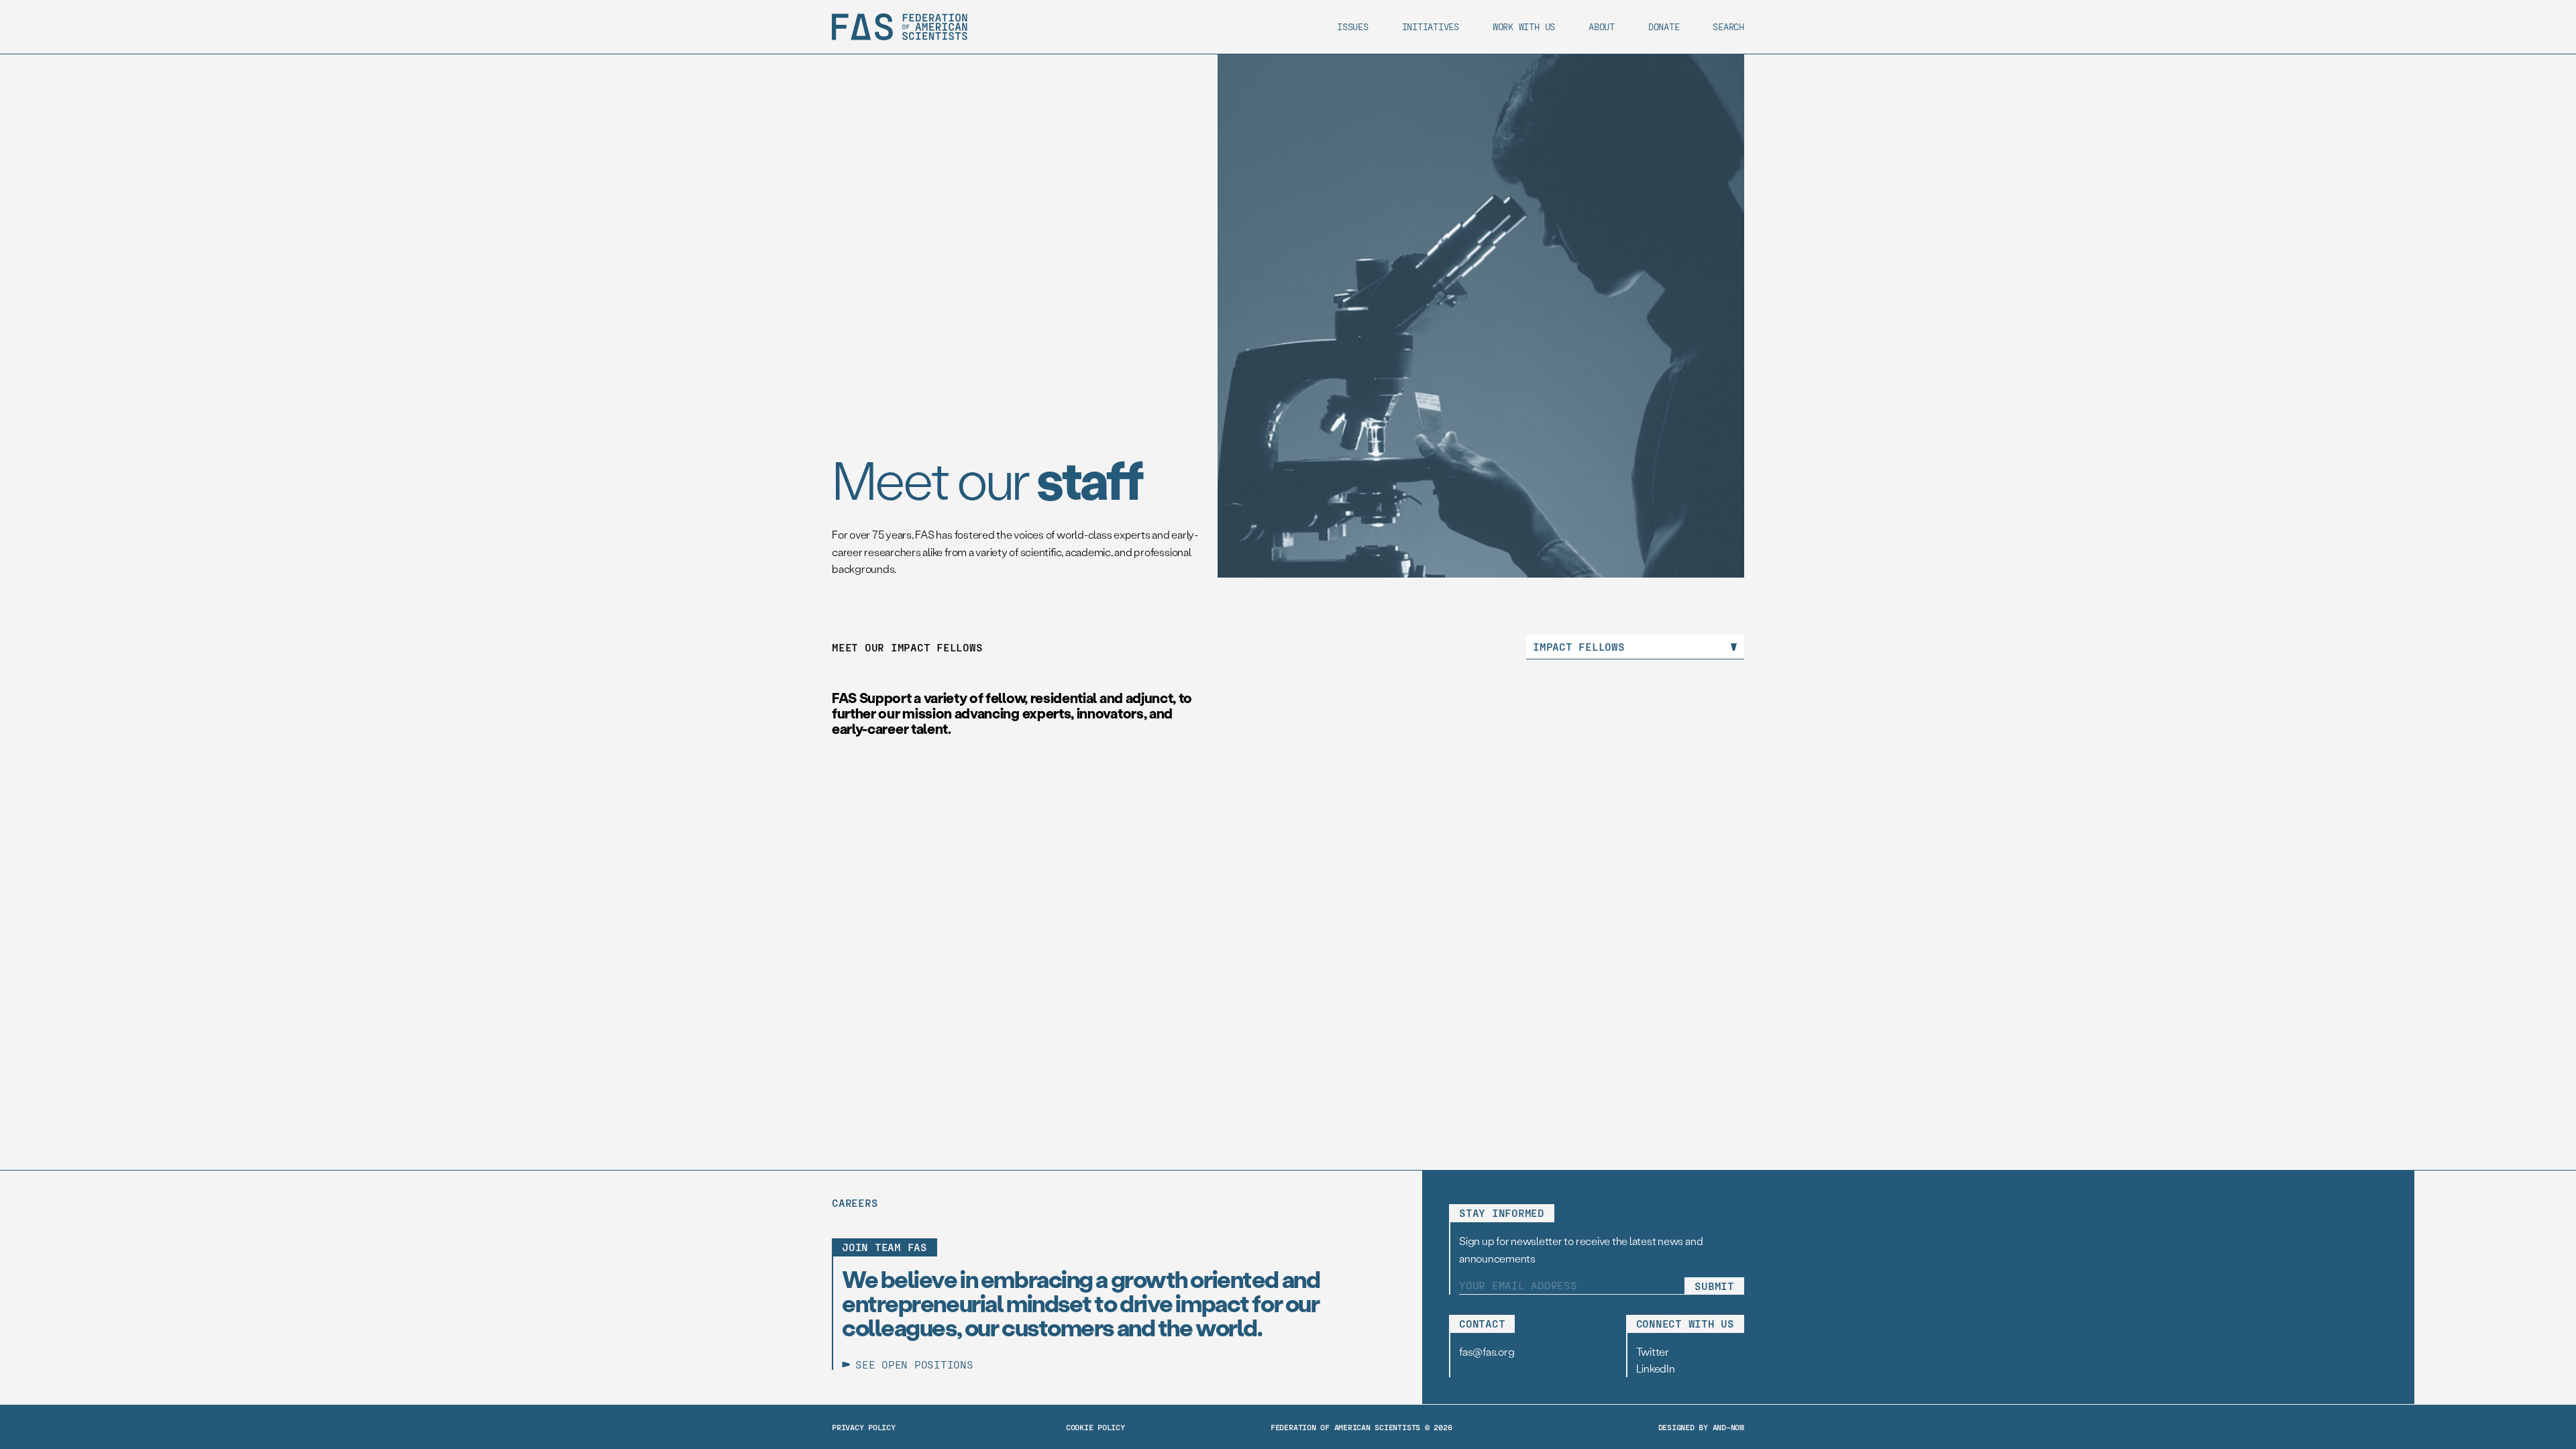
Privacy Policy (864, 1427)
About (1602, 26)
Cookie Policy (1095, 1427)
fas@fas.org (1487, 1351)
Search (1728, 26)
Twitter (1653, 1351)
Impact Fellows (1579, 646)
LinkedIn (1656, 1368)
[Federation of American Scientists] (900, 27)
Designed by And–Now (1701, 1427)
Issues (1353, 26)
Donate (1664, 26)
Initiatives (1431, 26)
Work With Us (1524, 26)
